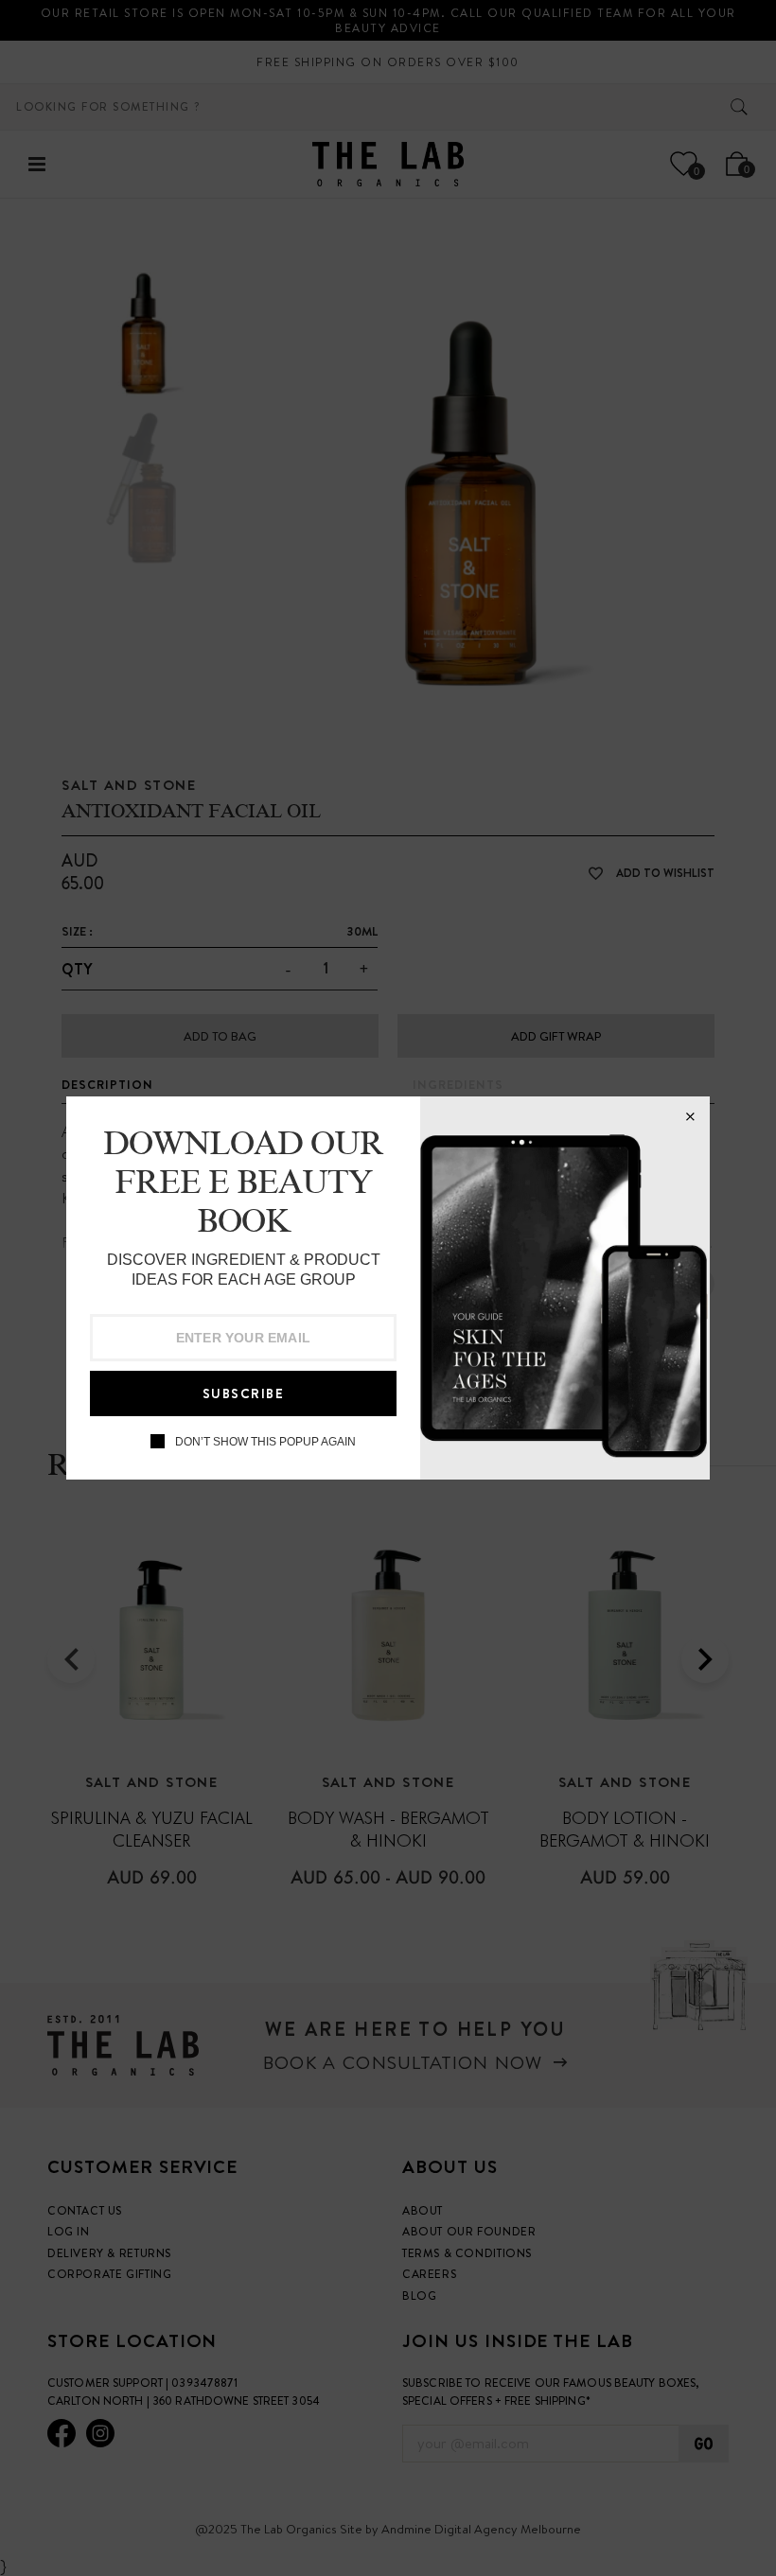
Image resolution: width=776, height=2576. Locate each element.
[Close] (690, 1116)
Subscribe (244, 1393)
